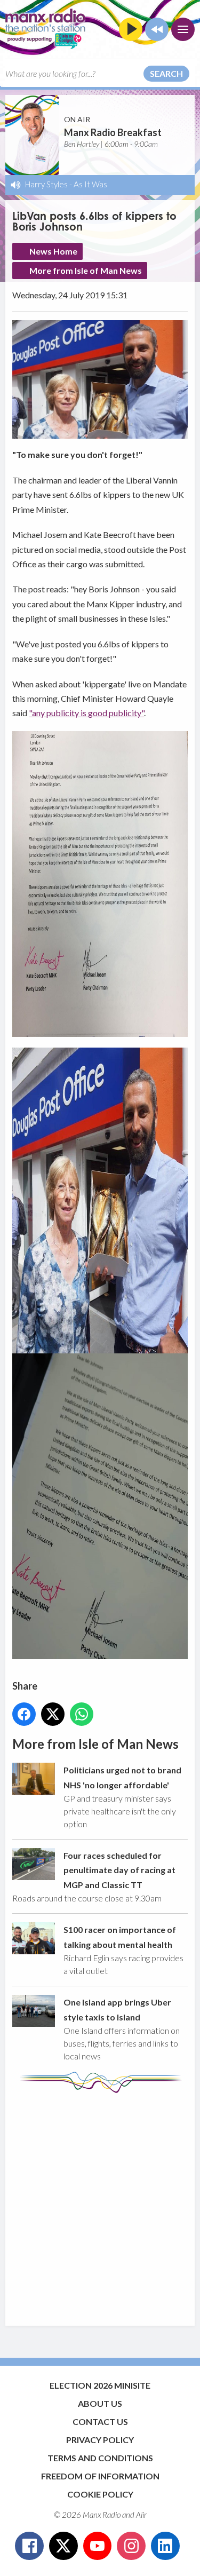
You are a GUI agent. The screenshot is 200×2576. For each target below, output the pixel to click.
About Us (100, 2403)
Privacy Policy (100, 2440)
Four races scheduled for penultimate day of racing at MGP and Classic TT (119, 1870)
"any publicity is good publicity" (86, 713)
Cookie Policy (100, 2494)
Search (166, 73)
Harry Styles (46, 184)
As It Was (90, 184)
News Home (53, 251)
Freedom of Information (100, 2476)
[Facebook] (29, 2546)
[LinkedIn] (165, 2546)
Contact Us (100, 2422)
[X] (63, 2546)
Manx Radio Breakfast (113, 132)
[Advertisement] (100, 2204)
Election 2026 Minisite (100, 2385)
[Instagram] (131, 2546)
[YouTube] (98, 2546)
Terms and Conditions (100, 2458)
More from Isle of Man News (86, 270)
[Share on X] (53, 1714)
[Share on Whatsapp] (82, 1714)
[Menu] (183, 29)
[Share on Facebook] (24, 1714)
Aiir (141, 2515)
